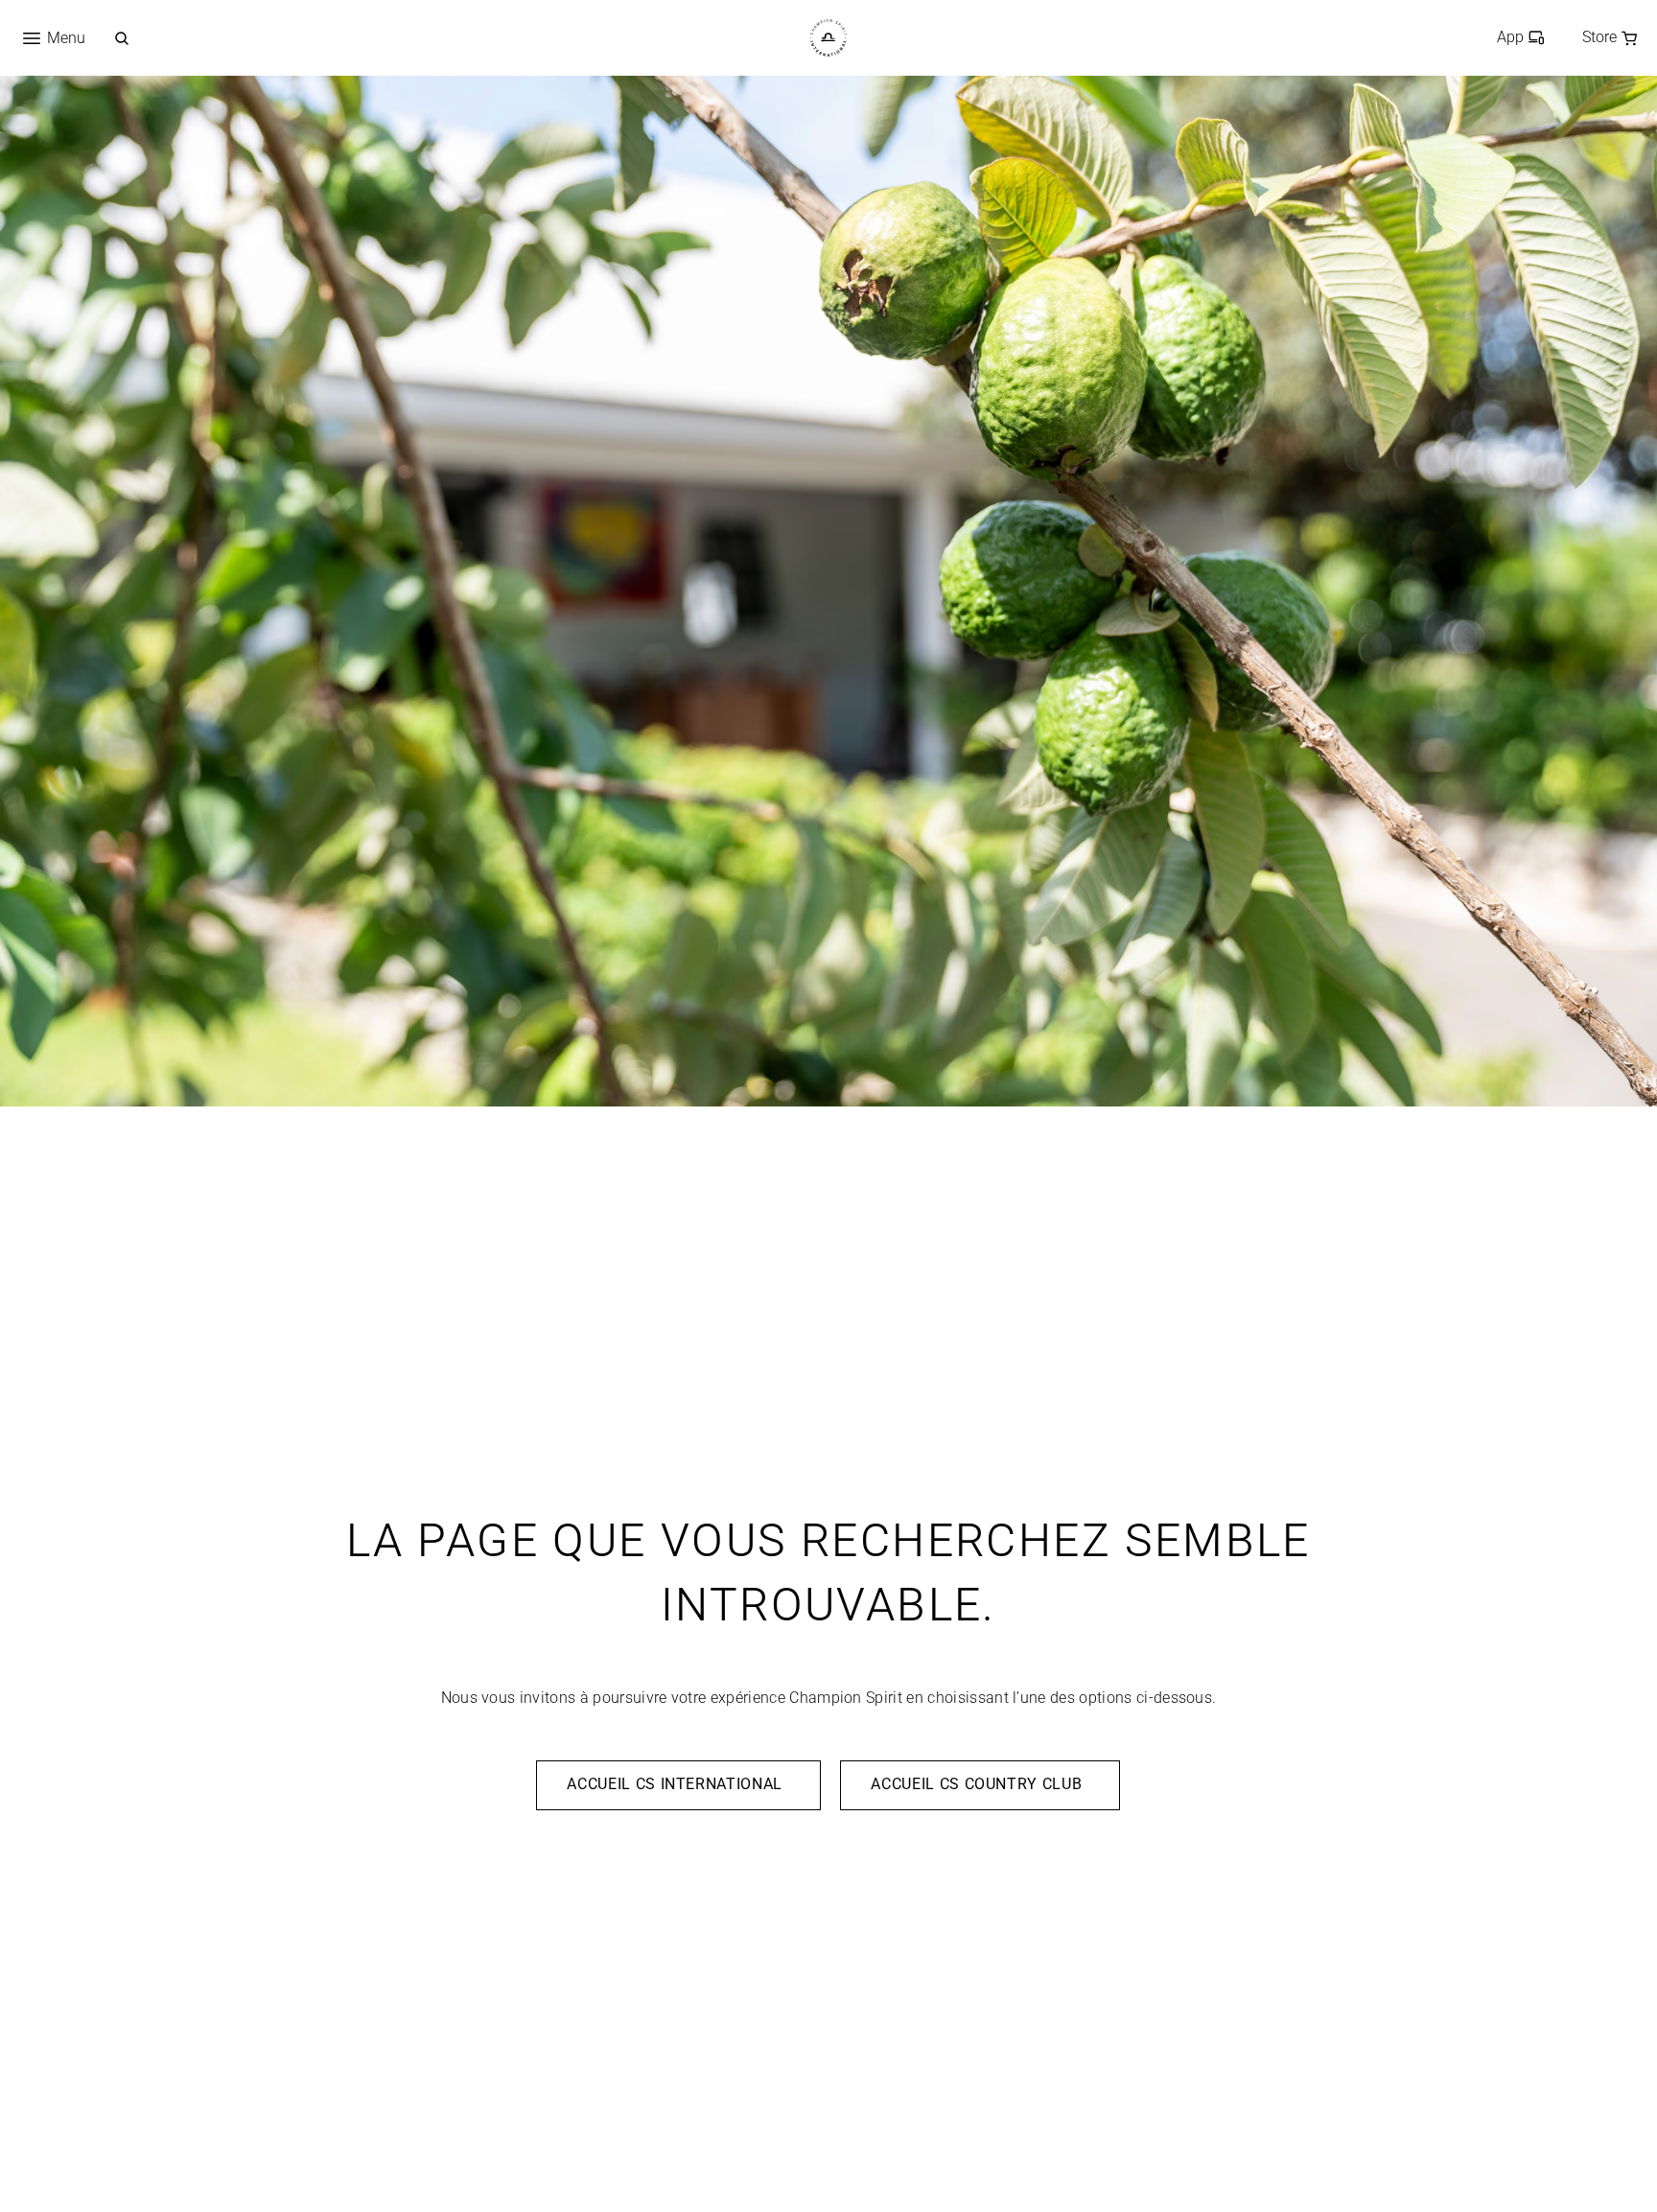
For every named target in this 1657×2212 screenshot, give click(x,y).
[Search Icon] (122, 38)
